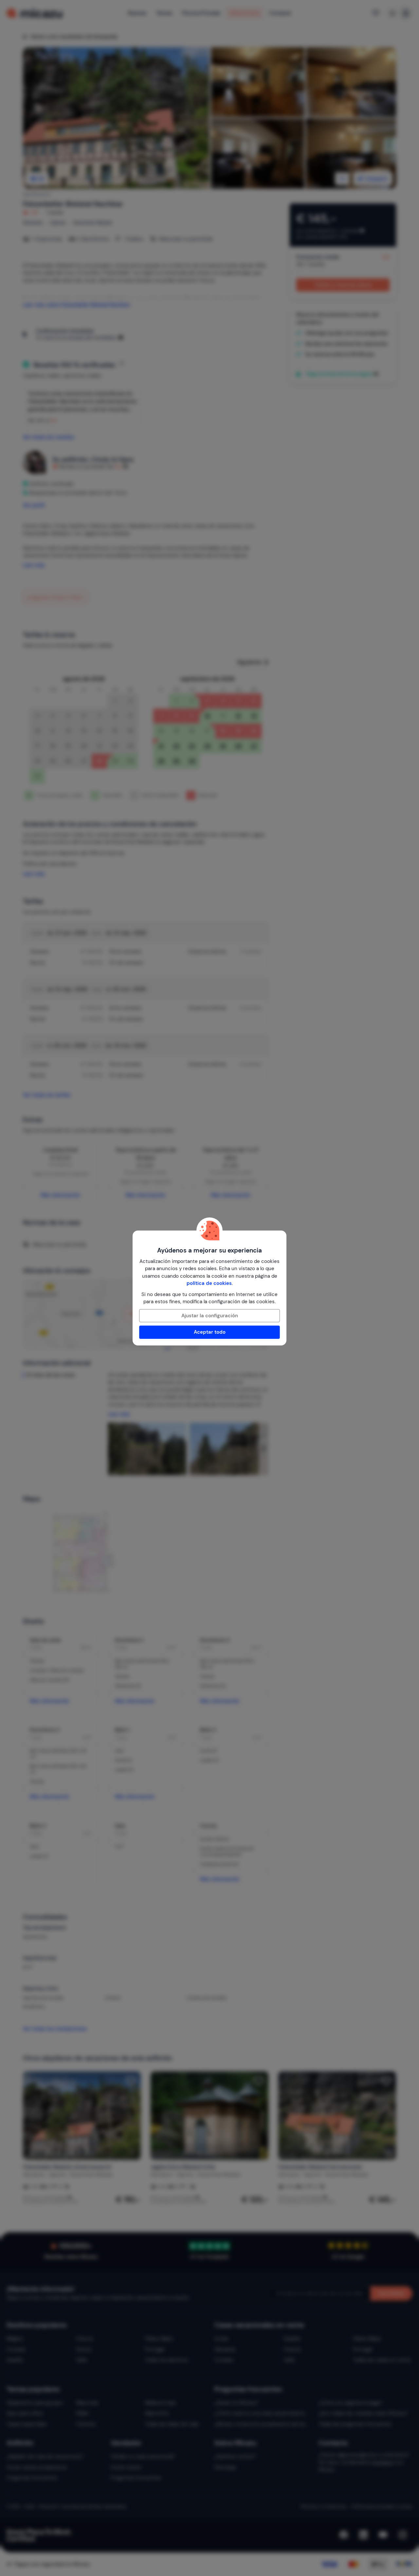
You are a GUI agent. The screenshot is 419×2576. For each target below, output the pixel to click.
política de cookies (209, 1283)
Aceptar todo (210, 1332)
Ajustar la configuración (210, 1316)
